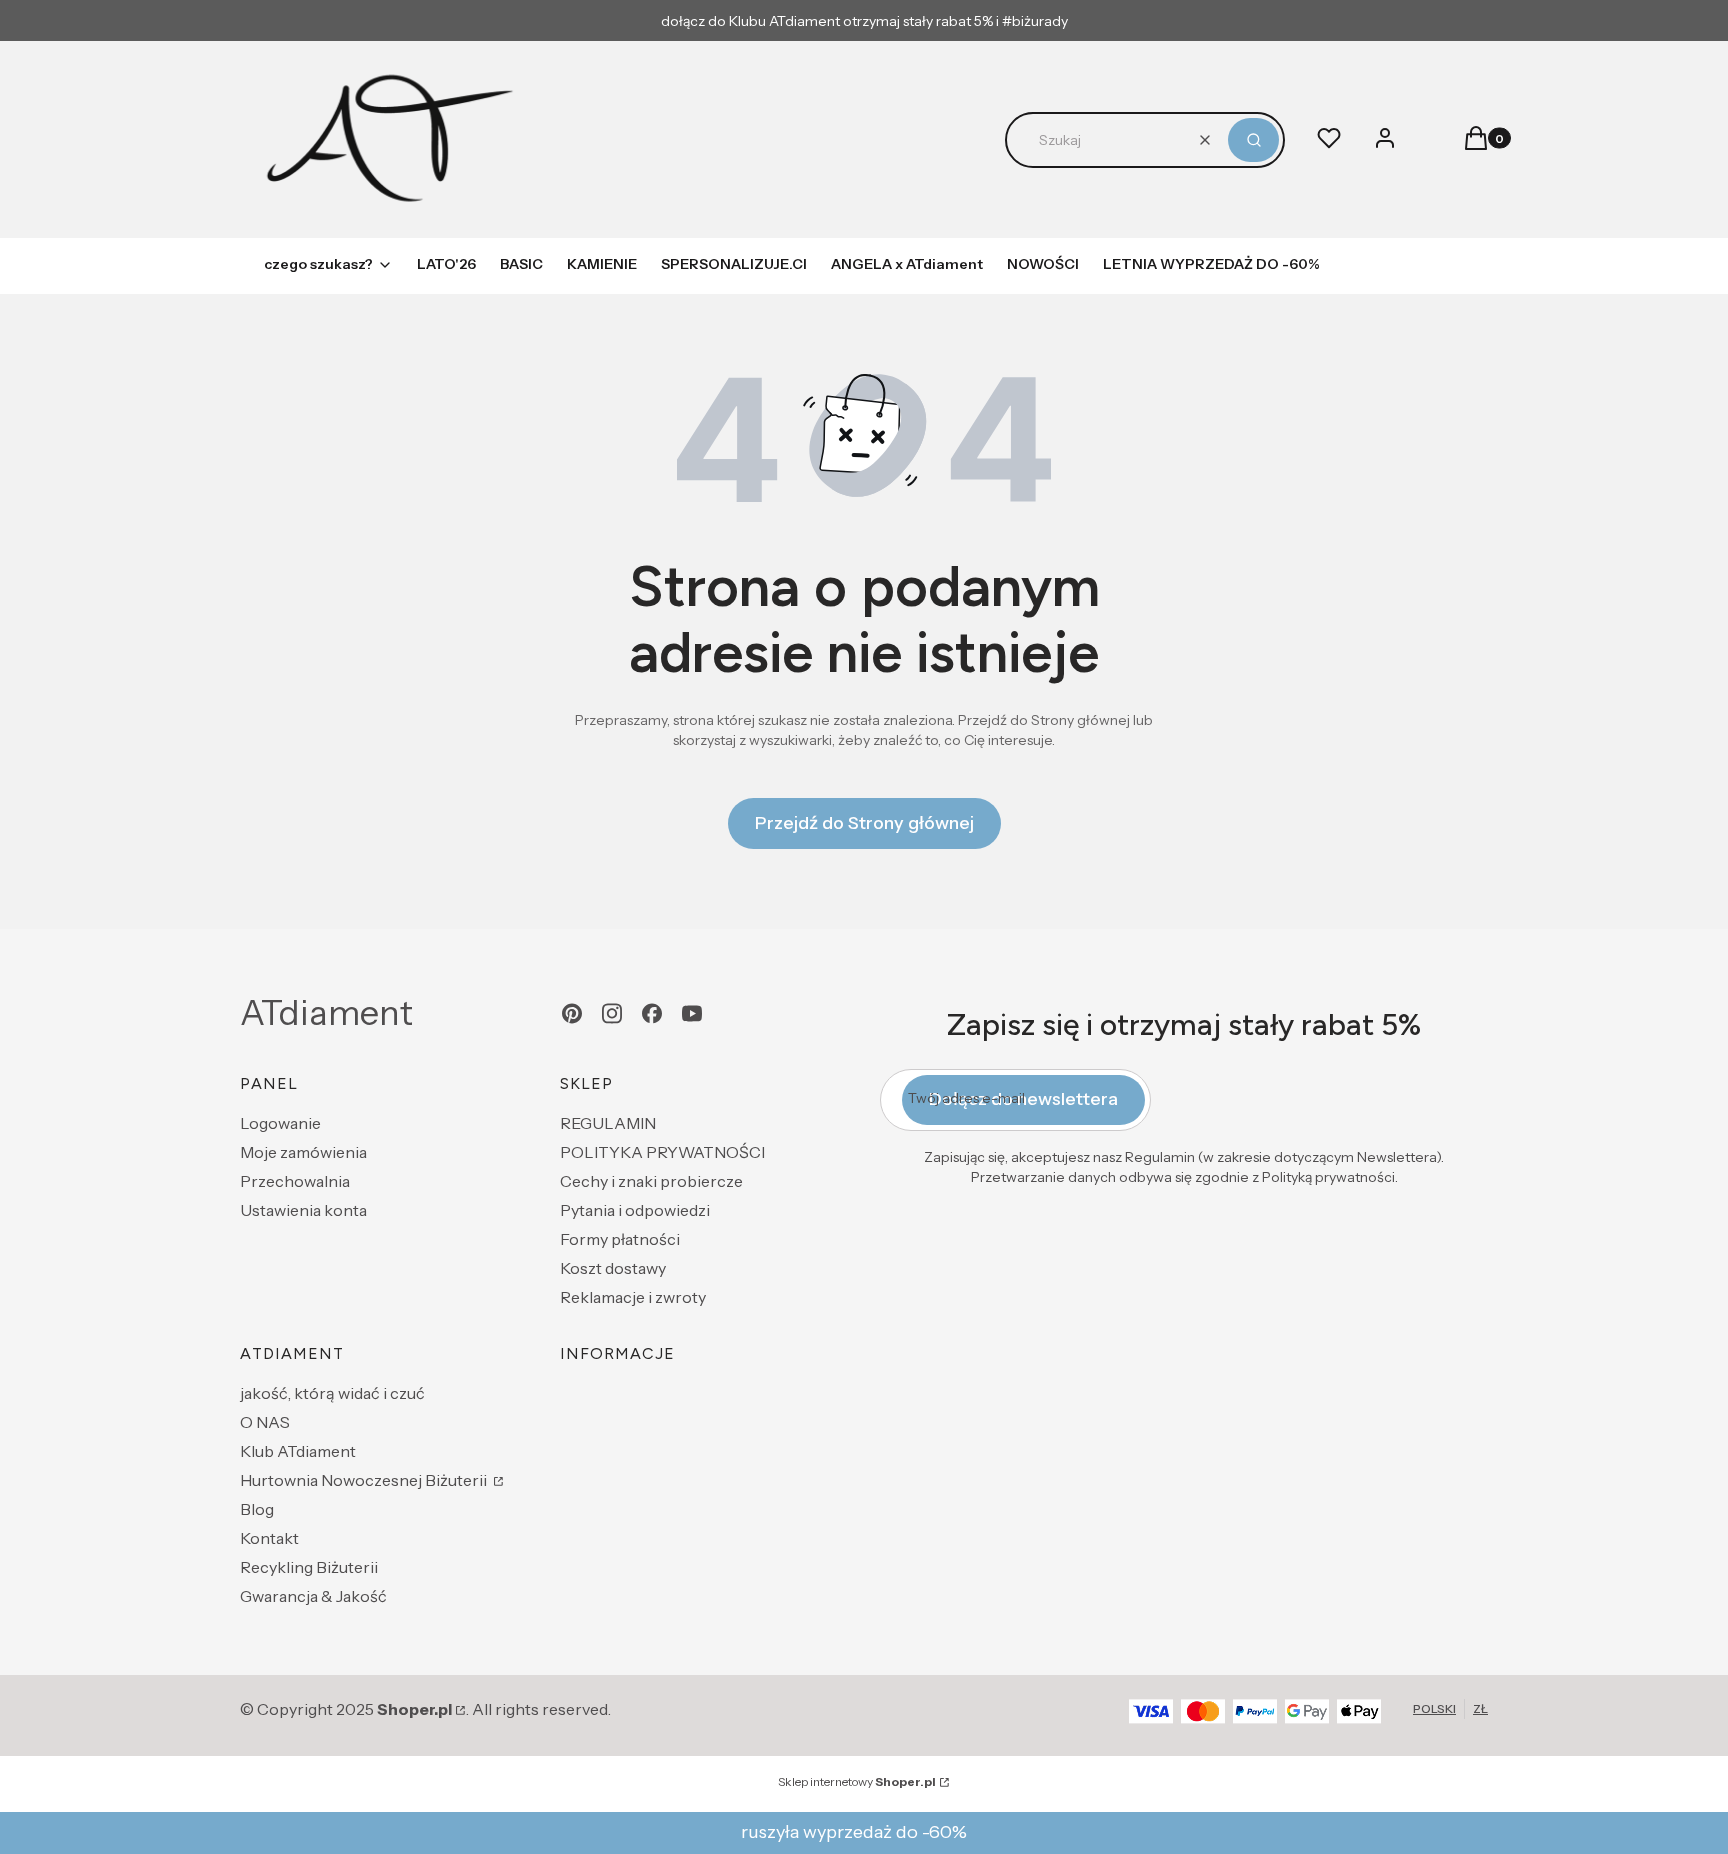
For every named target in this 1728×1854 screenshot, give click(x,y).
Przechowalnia (295, 1181)
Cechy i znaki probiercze (651, 1181)
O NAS (265, 1422)
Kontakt (269, 1538)
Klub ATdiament (298, 1451)
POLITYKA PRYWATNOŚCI (662, 1152)
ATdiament (326, 1013)
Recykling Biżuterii (309, 1567)
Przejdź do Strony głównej (864, 823)
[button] (1253, 140)
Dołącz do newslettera (1023, 1099)
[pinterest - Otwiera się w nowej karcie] (572, 1013)
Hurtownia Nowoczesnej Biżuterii (365, 1480)
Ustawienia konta (303, 1210)
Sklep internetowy (857, 1781)
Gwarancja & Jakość (313, 1596)
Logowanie (280, 1123)
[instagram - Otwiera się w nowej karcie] (612, 1013)
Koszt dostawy (613, 1268)
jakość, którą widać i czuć (332, 1393)
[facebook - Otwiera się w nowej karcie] (652, 1013)
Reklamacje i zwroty (633, 1297)
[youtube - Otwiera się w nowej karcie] (692, 1013)
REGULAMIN (608, 1123)
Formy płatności (620, 1239)
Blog (257, 1509)
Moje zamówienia (303, 1152)
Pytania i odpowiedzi (635, 1210)
